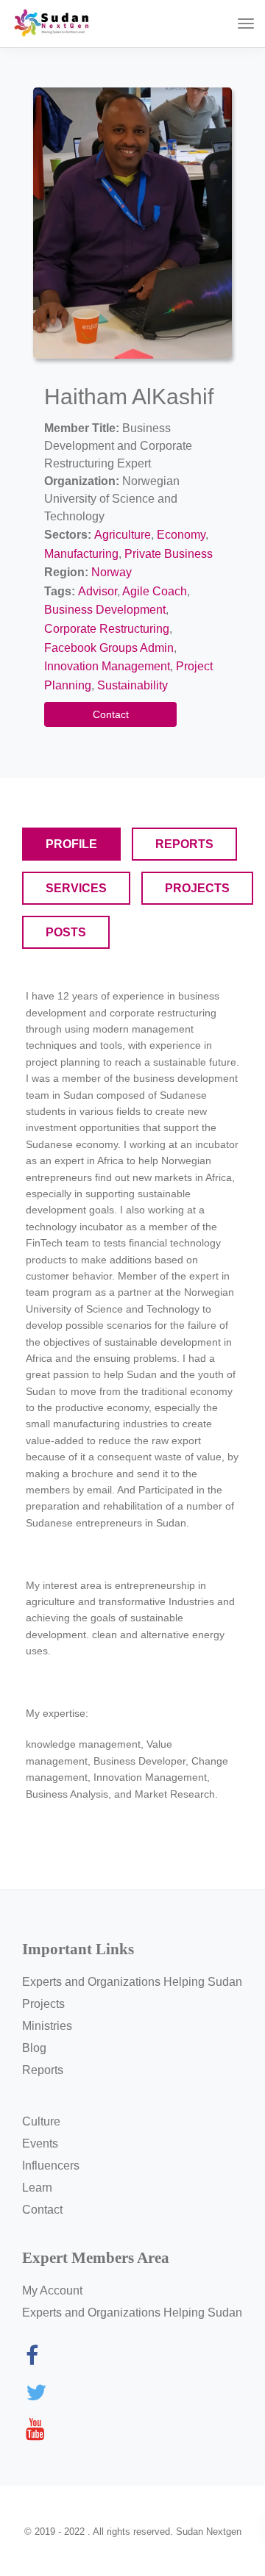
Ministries (47, 2026)
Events (40, 2143)
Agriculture (123, 535)
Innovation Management (107, 666)
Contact (111, 714)
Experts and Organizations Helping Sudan (132, 1982)
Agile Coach (155, 591)
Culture (41, 2121)
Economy (181, 535)
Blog (34, 2048)
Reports (43, 2070)
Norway (112, 572)
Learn (37, 2188)
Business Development (105, 610)
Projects (43, 2004)
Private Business (169, 554)
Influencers (51, 2166)
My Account (52, 2290)
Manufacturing (81, 554)
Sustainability (132, 685)
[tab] (71, 844)
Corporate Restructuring (107, 629)
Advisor (98, 591)
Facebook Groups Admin (109, 648)
